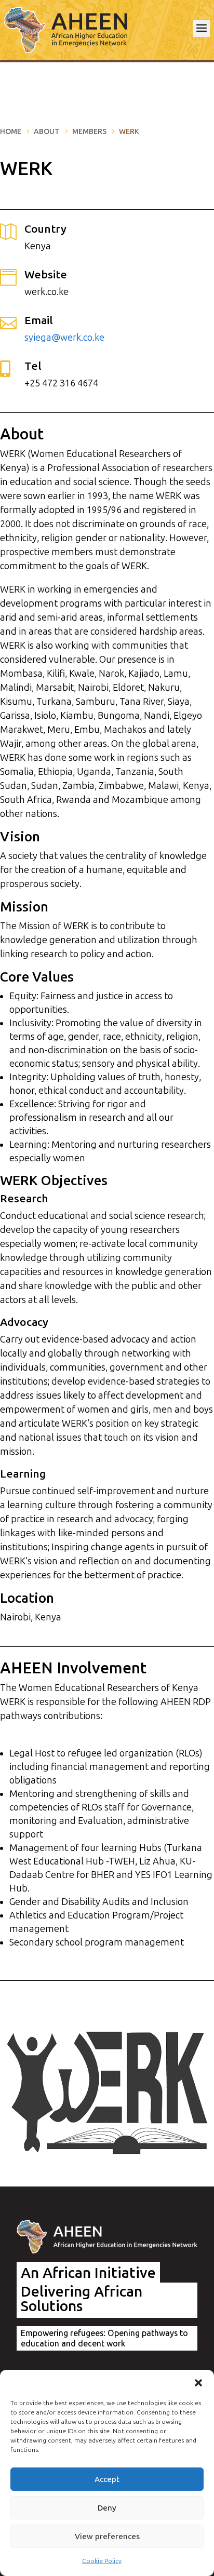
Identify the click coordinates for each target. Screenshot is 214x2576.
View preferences (107, 2537)
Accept (107, 2479)
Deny (107, 2508)
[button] (198, 2383)
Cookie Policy (102, 2561)
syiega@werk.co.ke (64, 338)
